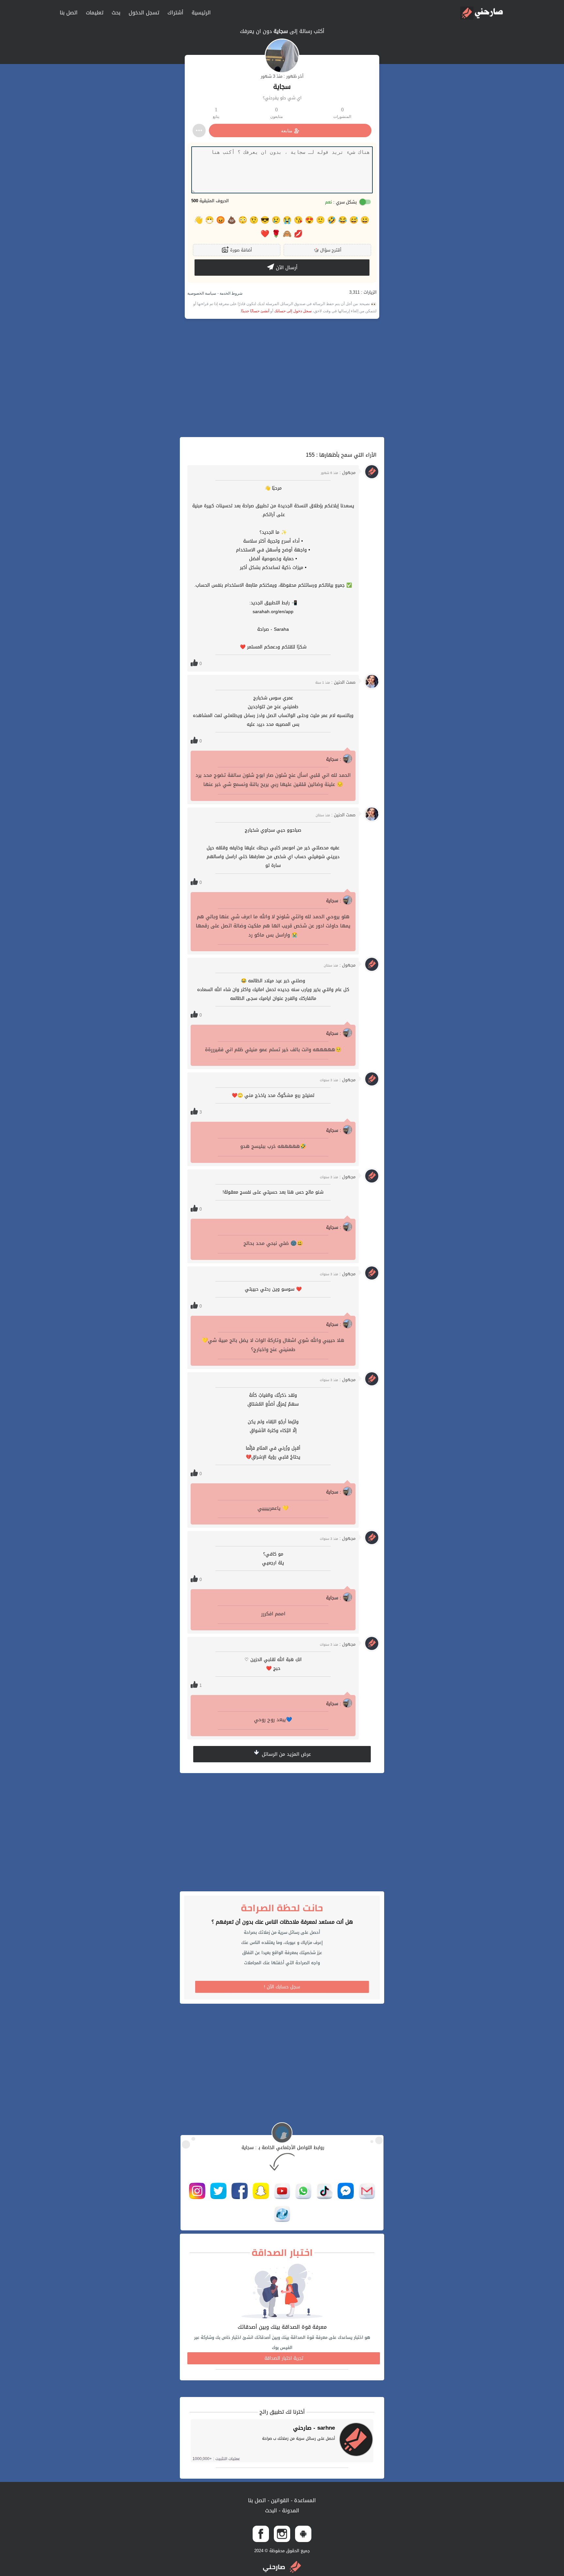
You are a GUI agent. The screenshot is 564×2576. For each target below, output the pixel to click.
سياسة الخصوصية (202, 293)
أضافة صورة (240, 250)
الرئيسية (201, 13)
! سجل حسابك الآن (282, 1987)
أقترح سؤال (328, 250)
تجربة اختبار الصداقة (284, 2358)
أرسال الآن (286, 268)
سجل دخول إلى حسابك (293, 311)
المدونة (290, 2511)
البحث (271, 2511)
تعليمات (95, 13)
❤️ (265, 234)
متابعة (287, 131)
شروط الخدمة (231, 293)
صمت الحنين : (335, 682)
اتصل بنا (69, 13)
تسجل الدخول (144, 13)
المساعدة (304, 2500)
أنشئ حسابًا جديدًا (255, 311)
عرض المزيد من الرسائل (286, 1754)
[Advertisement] (282, 378)
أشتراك (175, 13)
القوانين (279, 2500)
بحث (116, 13)
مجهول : (338, 473)
